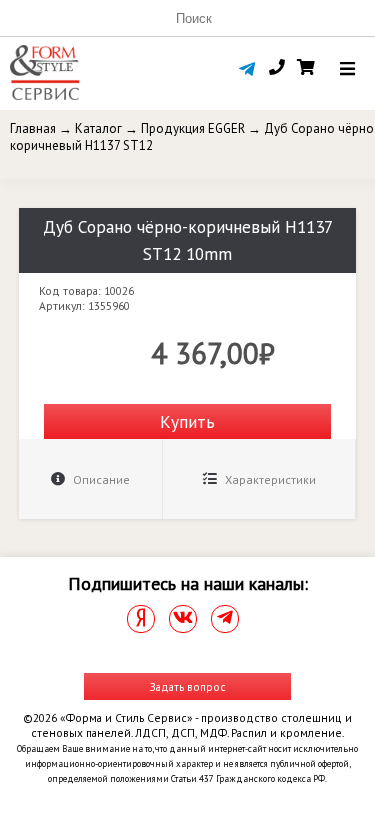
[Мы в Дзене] (141, 619)
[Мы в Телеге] (225, 619)
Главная (33, 128)
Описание (100, 479)
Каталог (98, 128)
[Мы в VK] (183, 619)
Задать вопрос (188, 686)
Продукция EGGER (193, 128)
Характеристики (269, 479)
